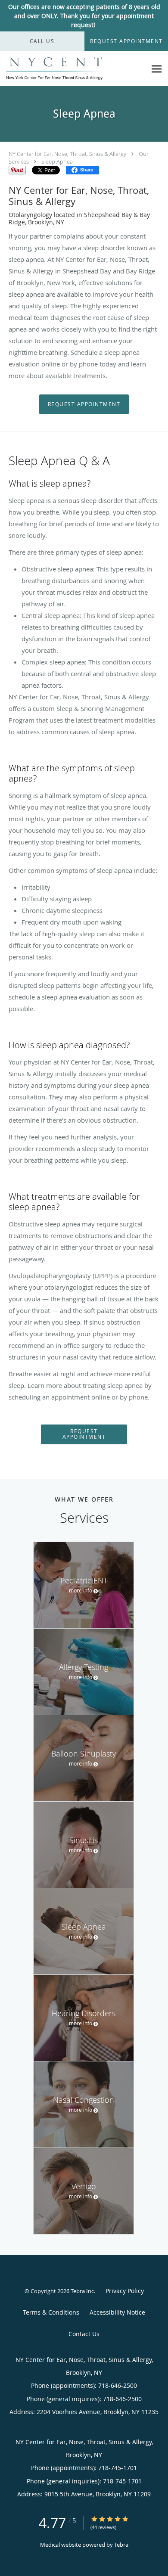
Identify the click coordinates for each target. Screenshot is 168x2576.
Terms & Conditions (51, 2312)
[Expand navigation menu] (157, 69)
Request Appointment (84, 404)
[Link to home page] (73, 69)
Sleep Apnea (57, 161)
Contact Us (84, 2334)
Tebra (121, 2545)
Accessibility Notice (117, 2312)
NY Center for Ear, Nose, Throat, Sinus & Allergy (67, 154)
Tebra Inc (82, 2291)
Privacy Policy (125, 2291)
